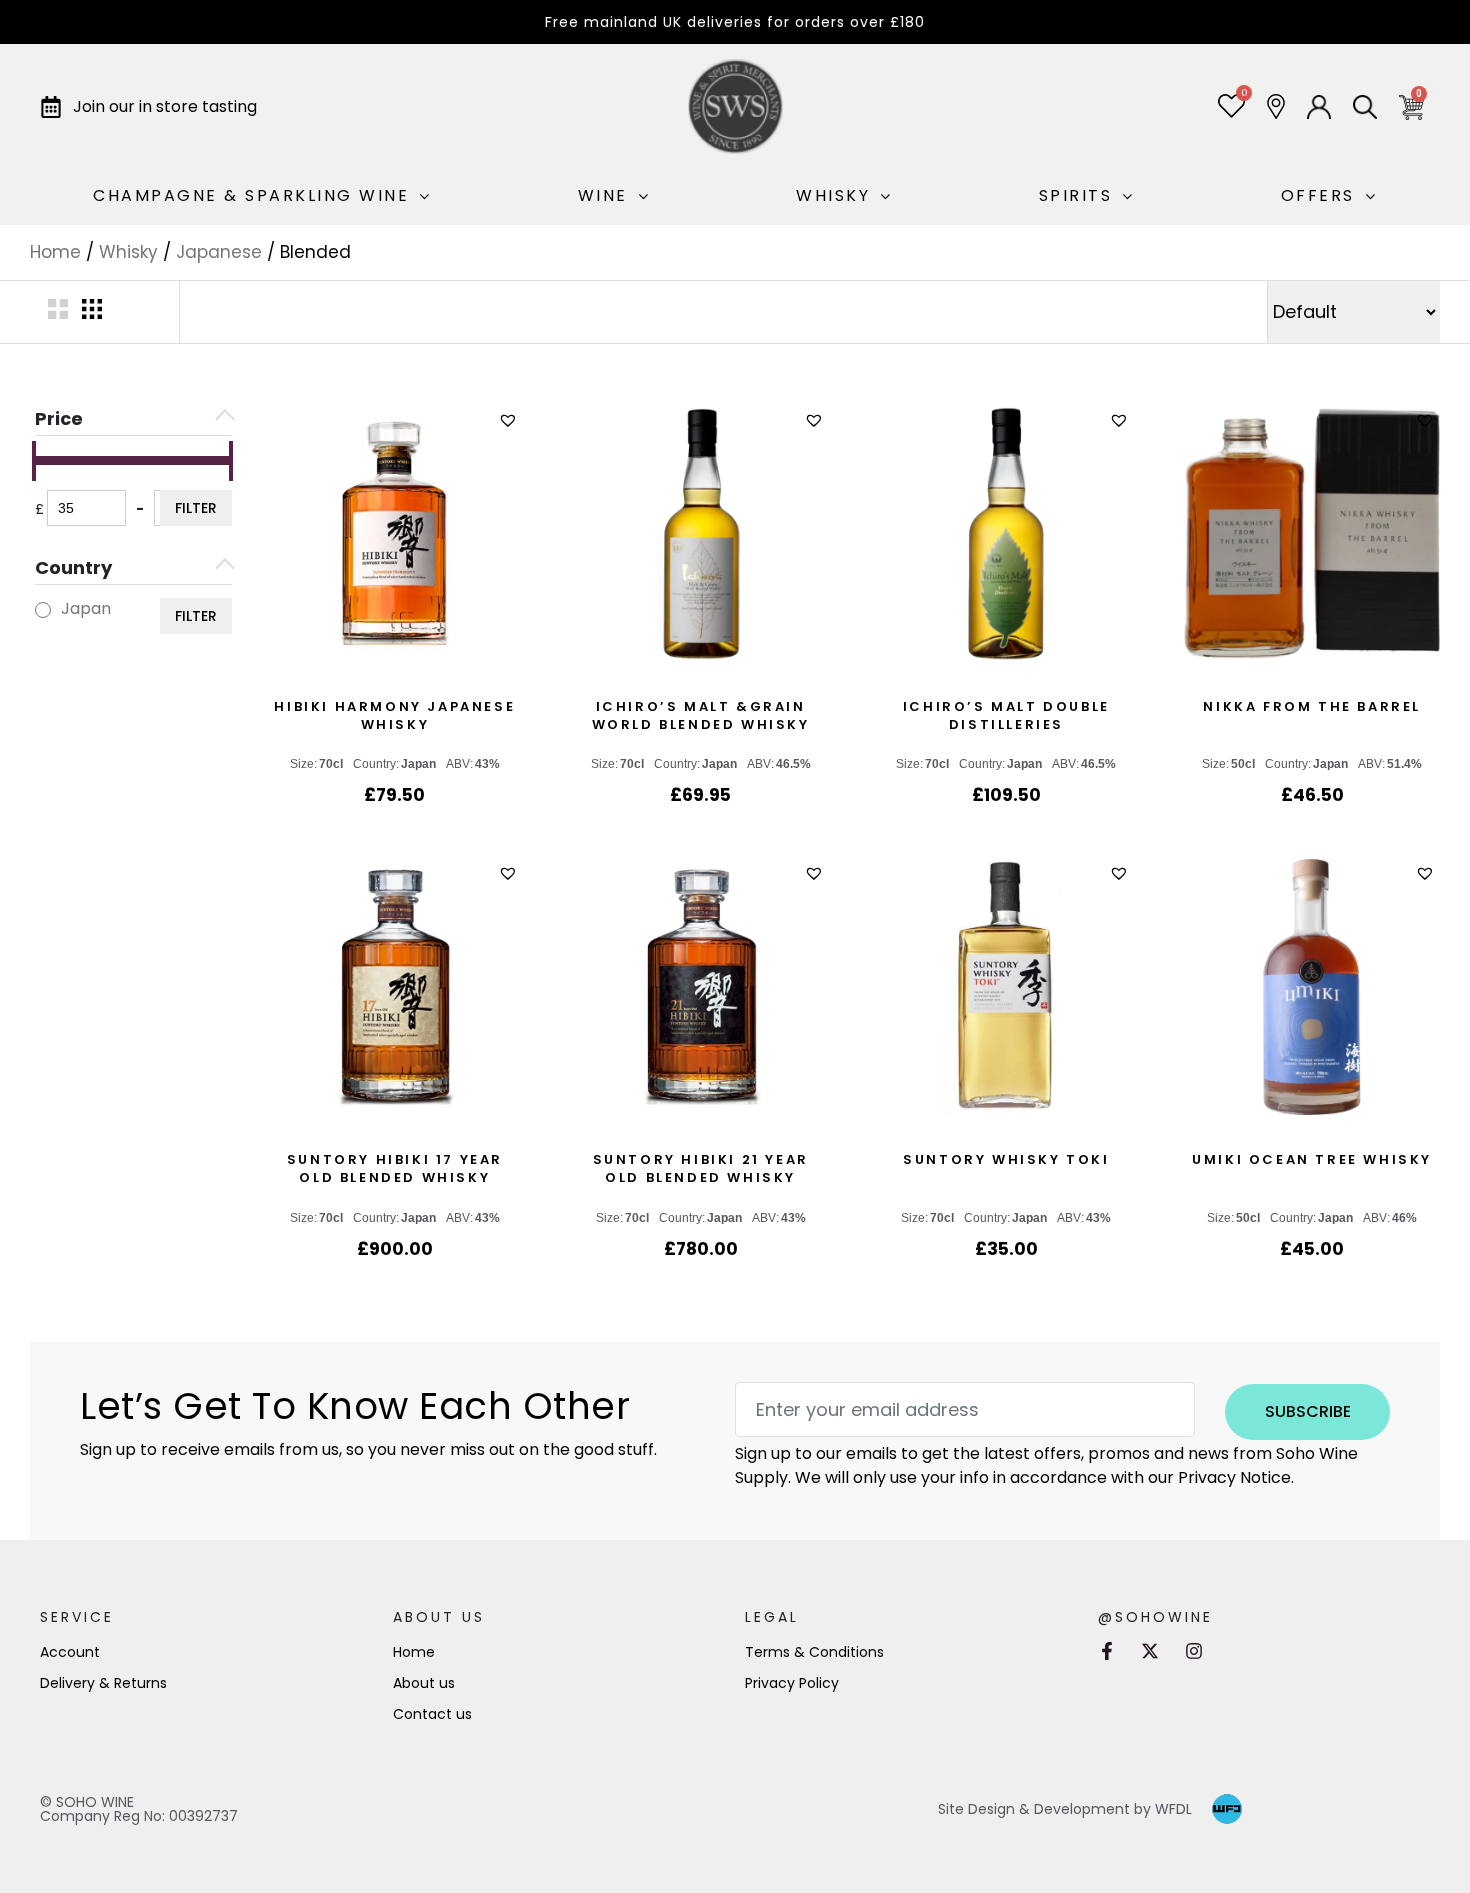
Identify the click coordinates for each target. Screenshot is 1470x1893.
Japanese (219, 252)
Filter (196, 508)
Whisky (128, 252)
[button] (510, 420)
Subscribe (1308, 1411)
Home (55, 252)
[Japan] (43, 610)
